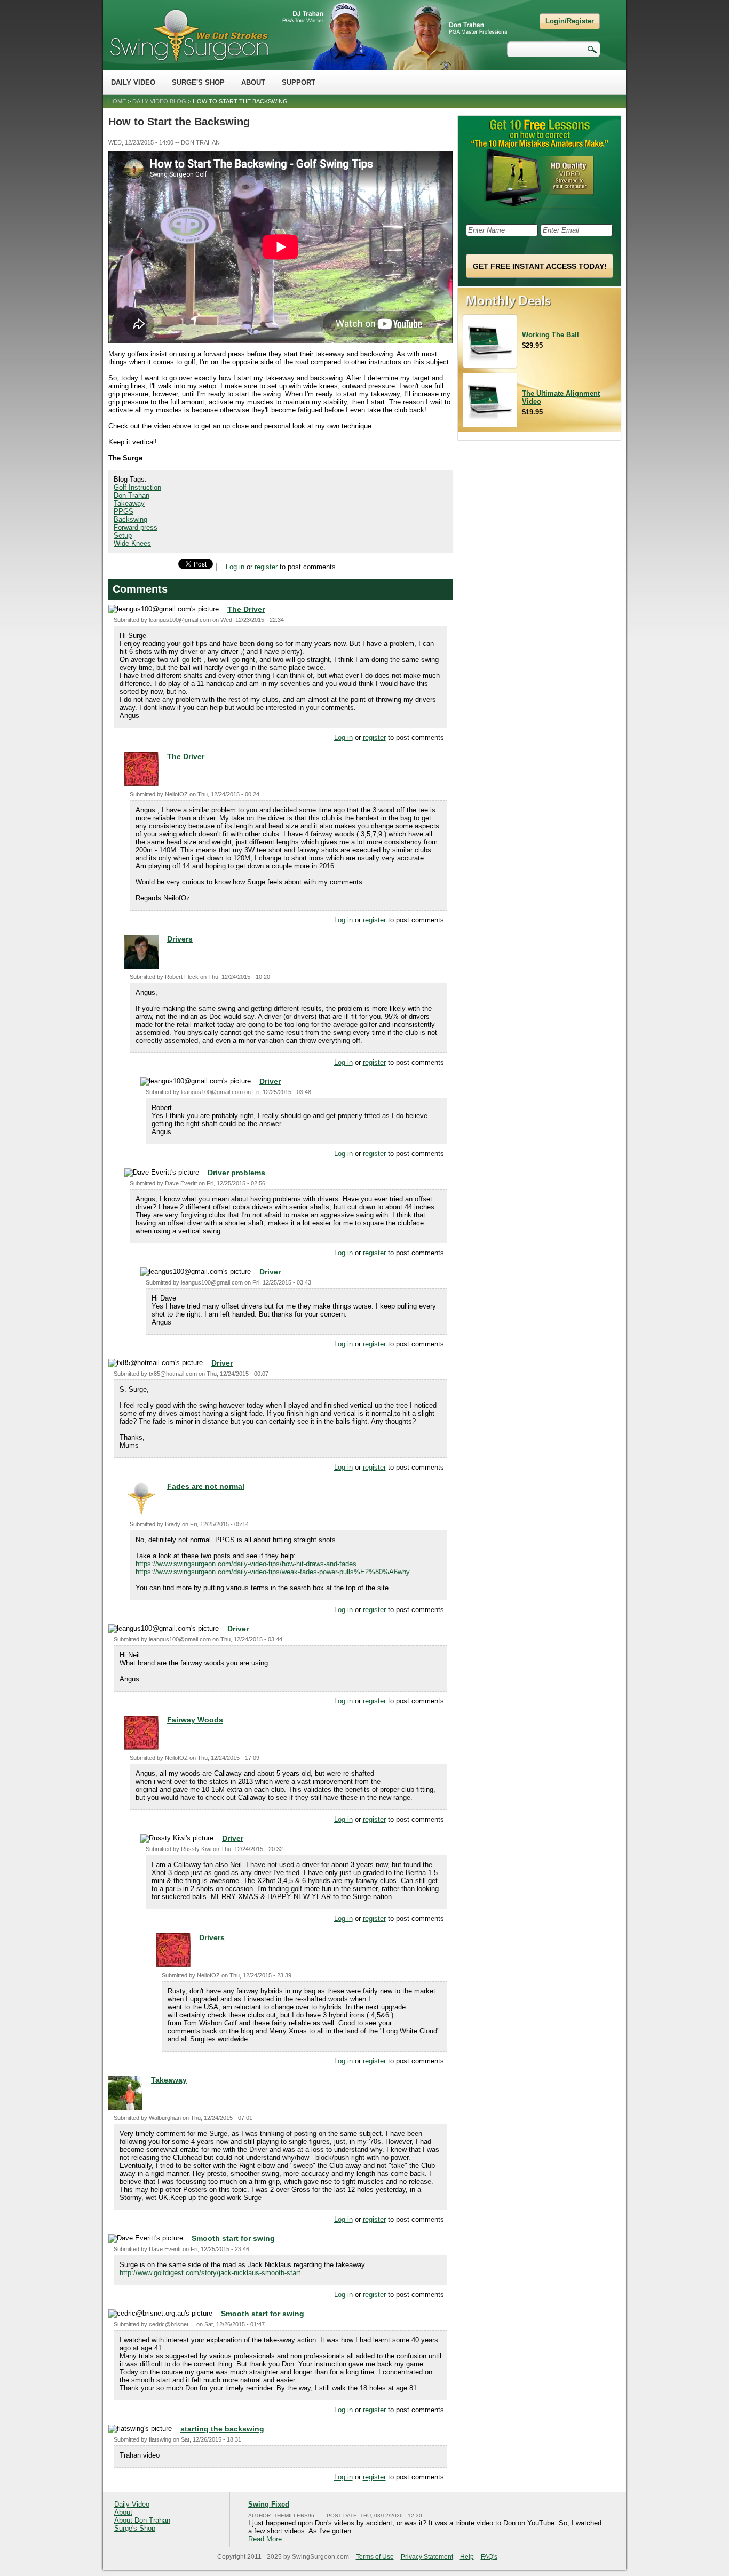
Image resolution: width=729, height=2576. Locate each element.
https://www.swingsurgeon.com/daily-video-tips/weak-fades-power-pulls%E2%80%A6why (273, 1572)
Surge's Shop (198, 82)
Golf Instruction (137, 487)
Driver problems (236, 1173)
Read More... (268, 2539)
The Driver (246, 609)
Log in (235, 567)
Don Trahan (132, 495)
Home (117, 101)
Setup (123, 535)
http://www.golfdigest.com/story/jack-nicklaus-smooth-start (210, 2273)
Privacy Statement (427, 2557)
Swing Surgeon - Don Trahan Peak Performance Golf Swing (189, 35)
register (266, 567)
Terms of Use (375, 2557)
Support (299, 82)
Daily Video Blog (159, 101)
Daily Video (133, 82)
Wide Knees (132, 543)
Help (467, 2557)
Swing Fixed (269, 2504)
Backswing (130, 519)
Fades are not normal (206, 1486)
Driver (270, 1081)
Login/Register (570, 21)
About (253, 82)
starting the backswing (222, 2429)
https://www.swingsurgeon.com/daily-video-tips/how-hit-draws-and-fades (246, 1564)
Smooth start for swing (233, 2238)
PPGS (124, 511)
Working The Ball (550, 335)
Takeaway (129, 503)
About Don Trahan (142, 2520)
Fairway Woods (195, 1720)
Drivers (180, 939)
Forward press (136, 527)
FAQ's (489, 2557)
